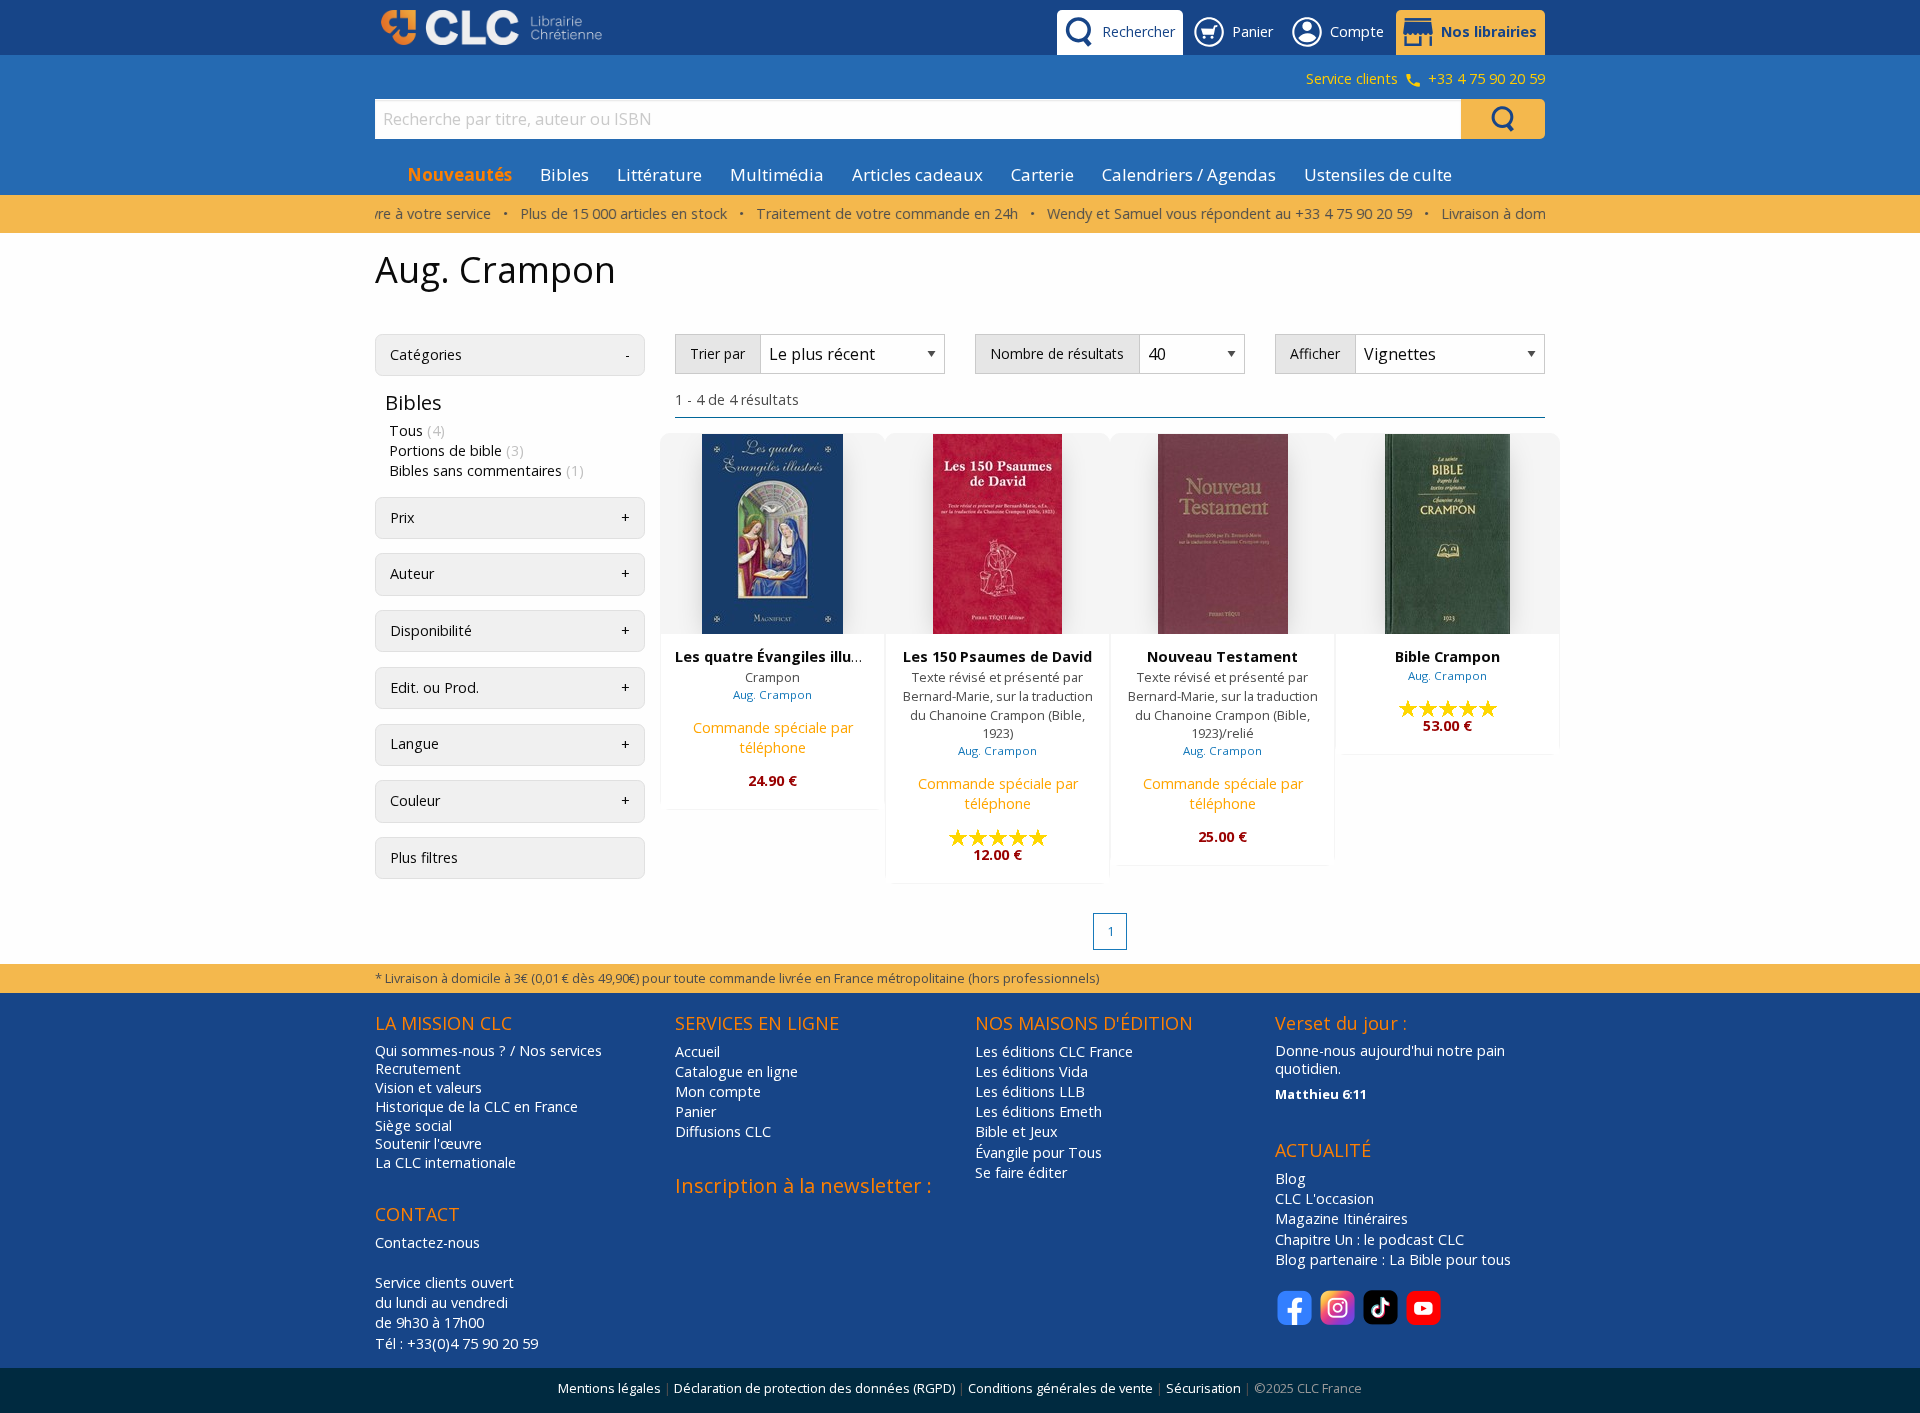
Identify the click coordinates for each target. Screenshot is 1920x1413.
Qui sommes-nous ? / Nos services (488, 1051)
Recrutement (418, 1069)
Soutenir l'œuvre (428, 1144)
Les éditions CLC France (1054, 1051)
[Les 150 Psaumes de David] (997, 534)
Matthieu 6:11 (1321, 1094)
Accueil (697, 1051)
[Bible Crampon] (1447, 534)
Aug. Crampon (772, 694)
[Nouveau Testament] (1223, 534)
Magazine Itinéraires (1341, 1218)
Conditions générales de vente (1060, 1388)
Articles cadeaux (917, 174)
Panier (695, 1111)
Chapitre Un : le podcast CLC (1369, 1239)
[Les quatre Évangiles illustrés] (772, 534)
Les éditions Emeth (1038, 1111)
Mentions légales (609, 1388)
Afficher (1315, 353)
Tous (417, 431)
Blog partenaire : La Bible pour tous (1395, 1259)
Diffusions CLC (723, 1131)
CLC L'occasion (1324, 1198)
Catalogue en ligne (736, 1071)
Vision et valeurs (428, 1088)
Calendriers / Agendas (1189, 174)
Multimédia (777, 174)
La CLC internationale (445, 1163)
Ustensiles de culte (1378, 174)
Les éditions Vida (1031, 1071)
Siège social (413, 1126)
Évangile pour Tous (1038, 1152)
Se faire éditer (1021, 1172)
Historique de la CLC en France (476, 1107)
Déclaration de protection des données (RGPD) (814, 1388)
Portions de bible (456, 451)
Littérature (659, 174)
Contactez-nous (427, 1242)
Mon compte (718, 1091)
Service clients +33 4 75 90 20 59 (1425, 80)
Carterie (1042, 174)
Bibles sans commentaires (486, 471)
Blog (1290, 1178)
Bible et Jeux (1016, 1131)
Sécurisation (1203, 1388)
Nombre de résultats (1057, 353)
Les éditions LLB (1030, 1091)
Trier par (717, 353)
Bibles (564, 174)
